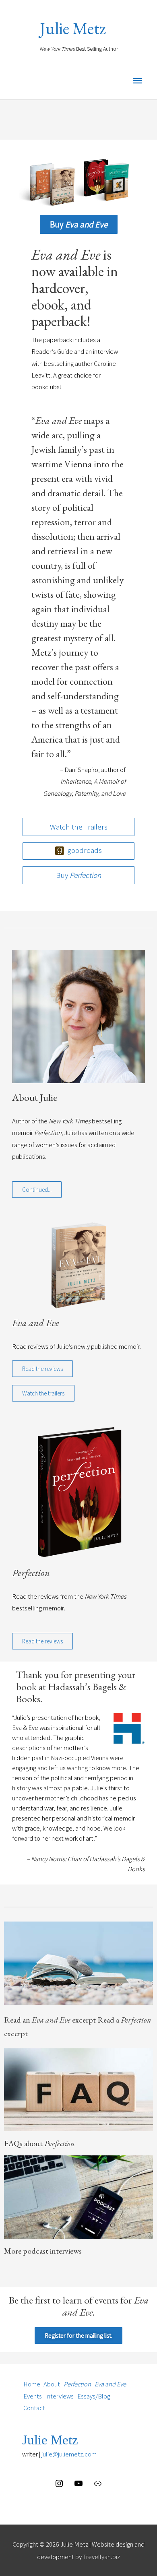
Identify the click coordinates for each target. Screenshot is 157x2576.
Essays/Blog (94, 2396)
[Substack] (98, 2486)
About (52, 2384)
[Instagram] (59, 2486)
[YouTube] (78, 2486)
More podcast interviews (43, 2251)
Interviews (59, 2396)
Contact (34, 2408)
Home (32, 2384)
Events (33, 2396)
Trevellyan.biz (101, 2557)
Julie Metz (73, 28)
